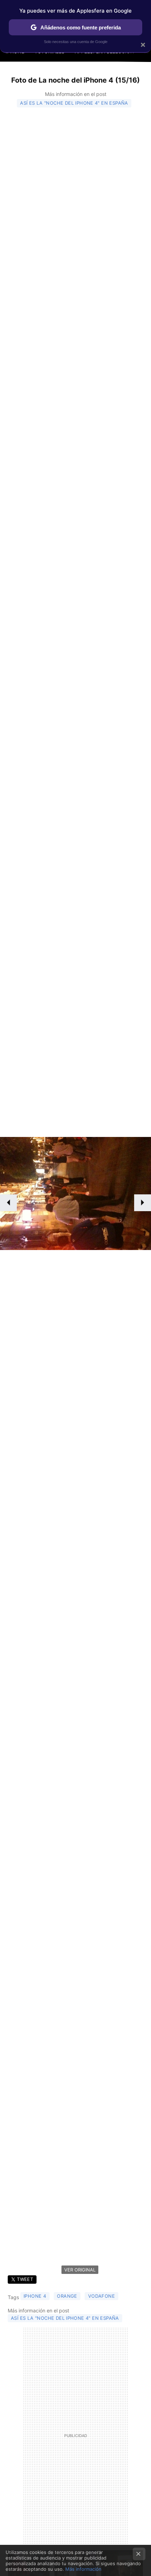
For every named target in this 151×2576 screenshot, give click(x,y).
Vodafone (101, 2296)
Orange (67, 2296)
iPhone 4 (35, 2296)
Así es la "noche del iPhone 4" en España (74, 103)
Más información (83, 2569)
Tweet (25, 2279)
